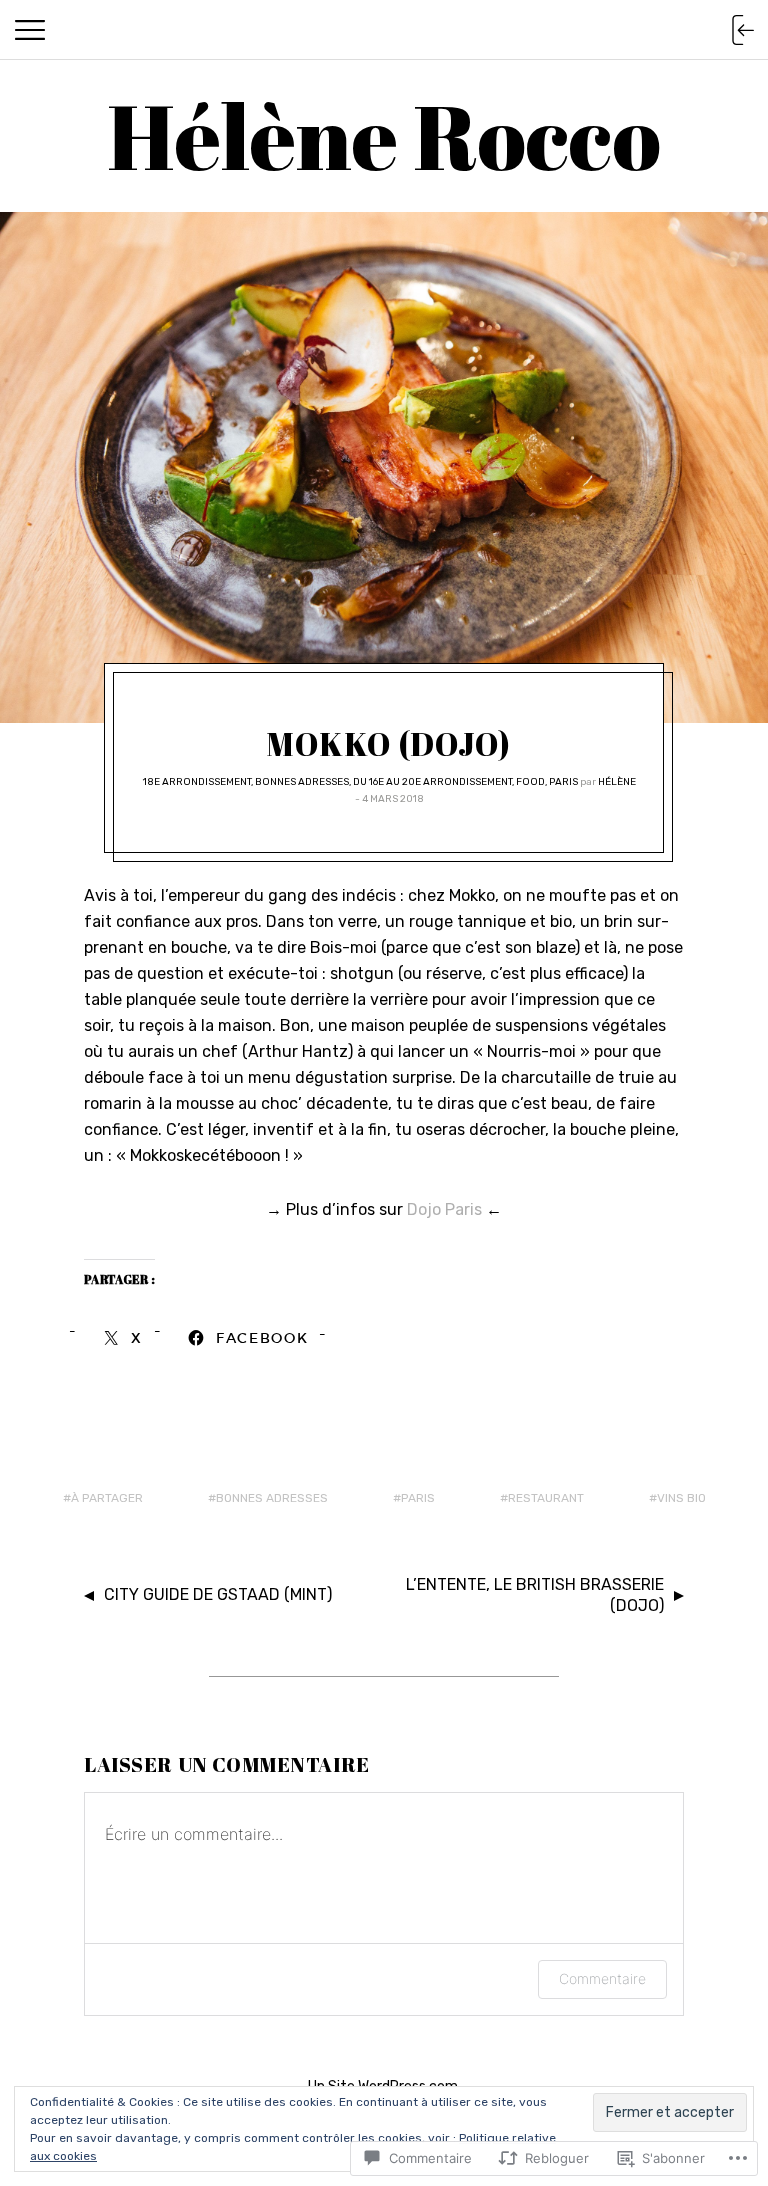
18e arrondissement (197, 782)
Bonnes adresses (302, 782)
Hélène (617, 782)
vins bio (681, 1498)
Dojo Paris (444, 1209)
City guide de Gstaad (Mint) (218, 1594)
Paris (563, 782)
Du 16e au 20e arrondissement (432, 782)
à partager (107, 1498)
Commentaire (602, 1978)
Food (530, 782)
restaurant (546, 1498)
